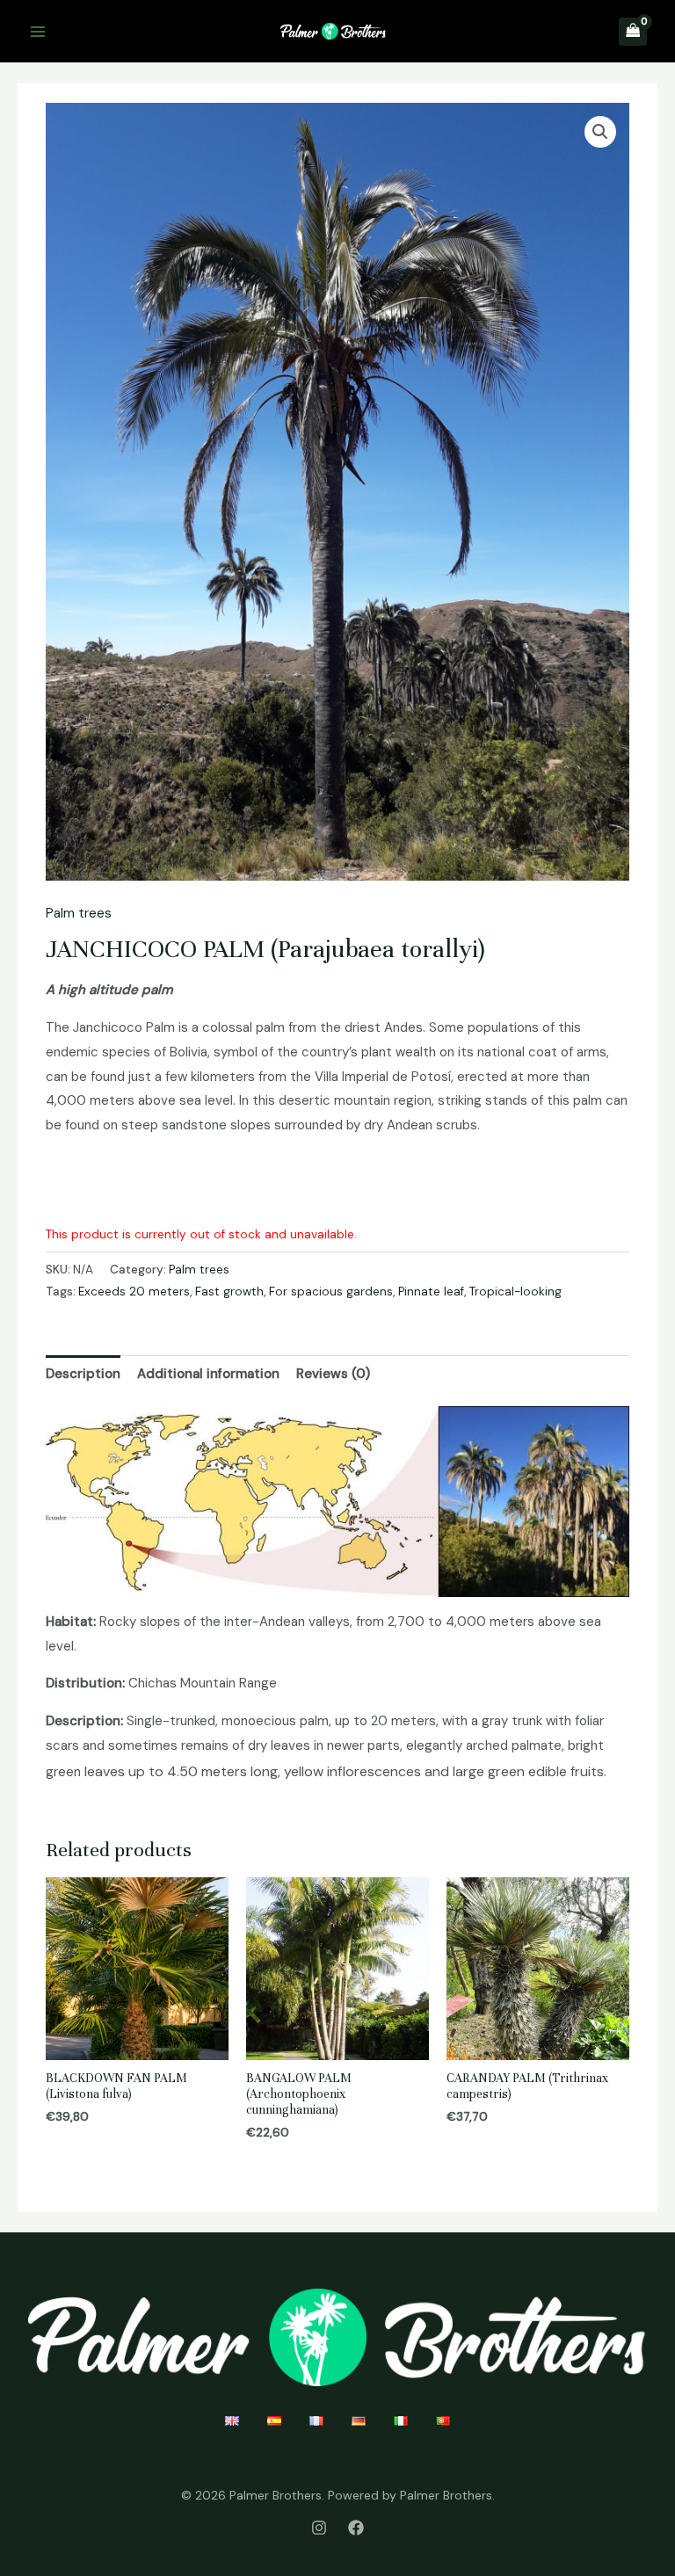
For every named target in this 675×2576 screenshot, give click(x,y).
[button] (600, 132)
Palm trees (79, 913)
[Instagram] (319, 2528)
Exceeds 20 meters (134, 1292)
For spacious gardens (331, 1292)
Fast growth (229, 1292)
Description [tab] (83, 1374)
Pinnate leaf (431, 1292)
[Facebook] (356, 2528)
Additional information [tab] (208, 1374)
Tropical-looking (515, 1292)
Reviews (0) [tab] (333, 1374)
